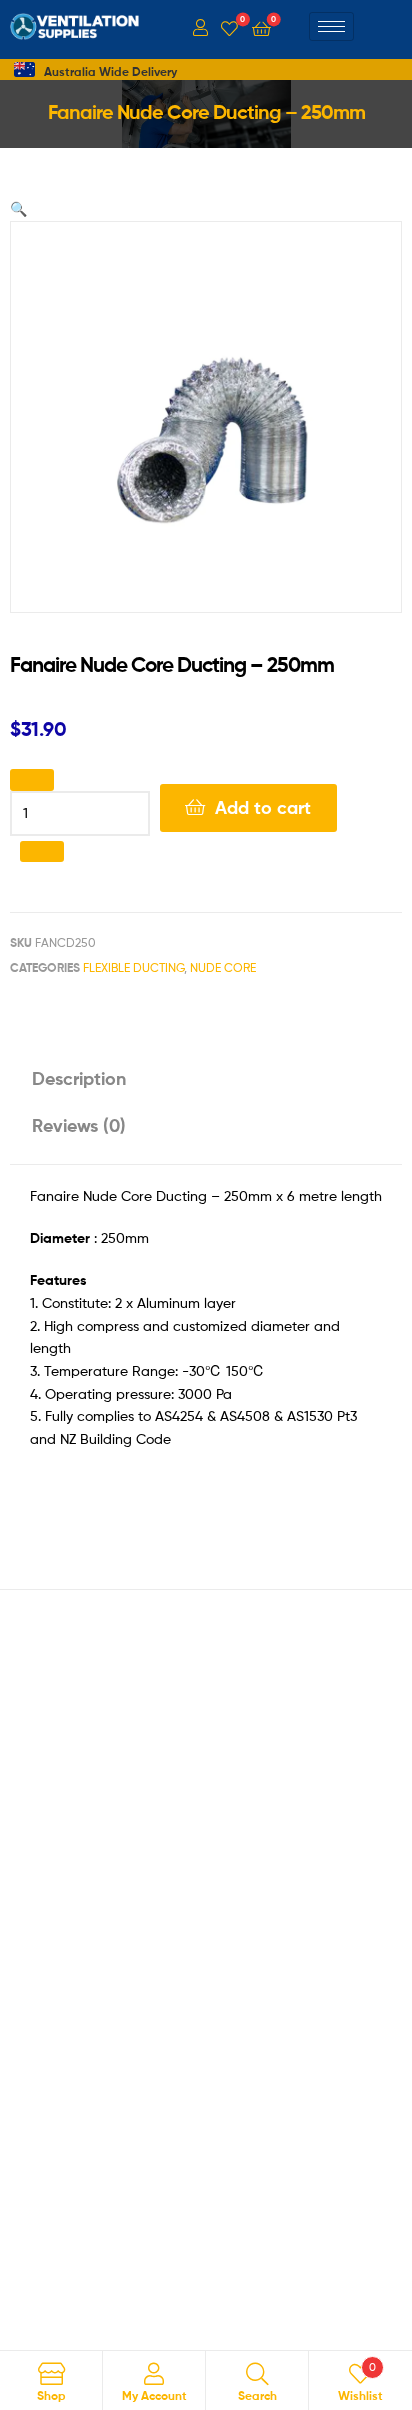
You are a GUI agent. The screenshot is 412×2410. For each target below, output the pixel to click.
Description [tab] (79, 1078)
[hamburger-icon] (331, 26)
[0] (229, 27)
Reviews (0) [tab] (79, 1125)
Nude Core (223, 967)
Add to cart (263, 807)
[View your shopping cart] (261, 27)
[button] (18, 208)
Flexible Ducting (133, 967)
